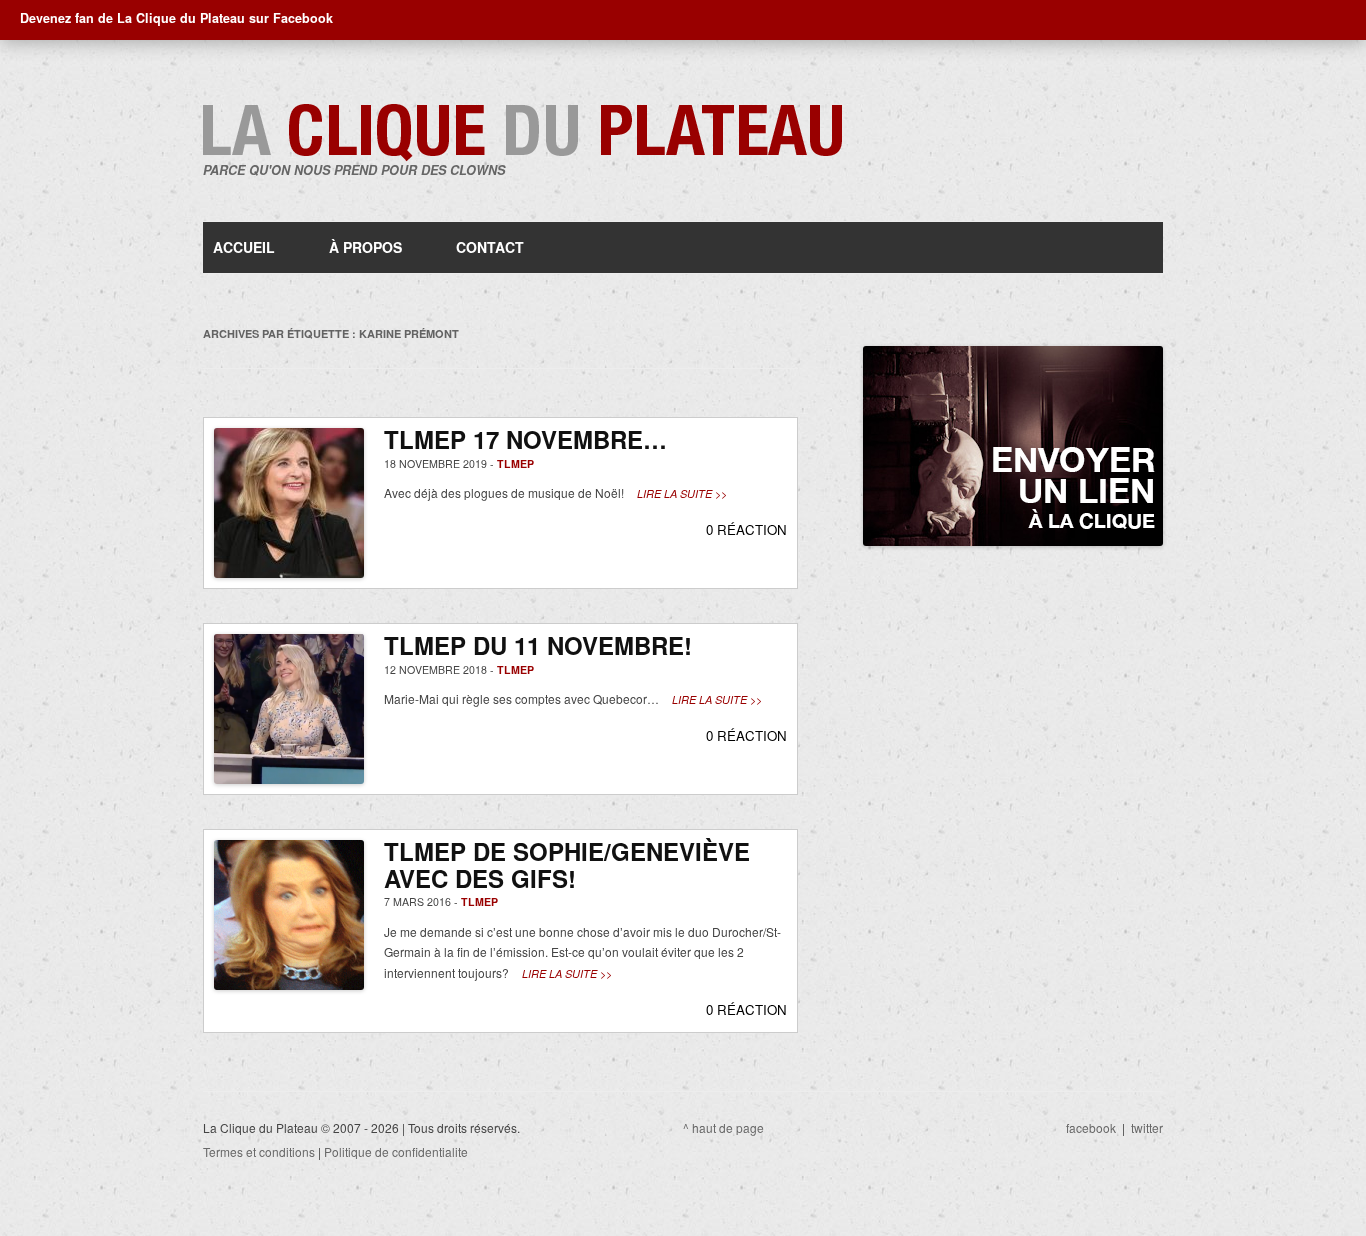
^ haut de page (723, 1127)
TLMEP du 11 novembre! (538, 645)
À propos (365, 247)
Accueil (244, 247)
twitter (1147, 1127)
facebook (1091, 1127)
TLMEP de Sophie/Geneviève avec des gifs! (567, 864)
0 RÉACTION (746, 529)
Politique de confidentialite (396, 1151)
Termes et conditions (259, 1151)
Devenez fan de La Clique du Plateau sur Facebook (176, 18)
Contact (490, 247)
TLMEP (515, 463)
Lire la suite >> (682, 493)
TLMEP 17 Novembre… (525, 439)
